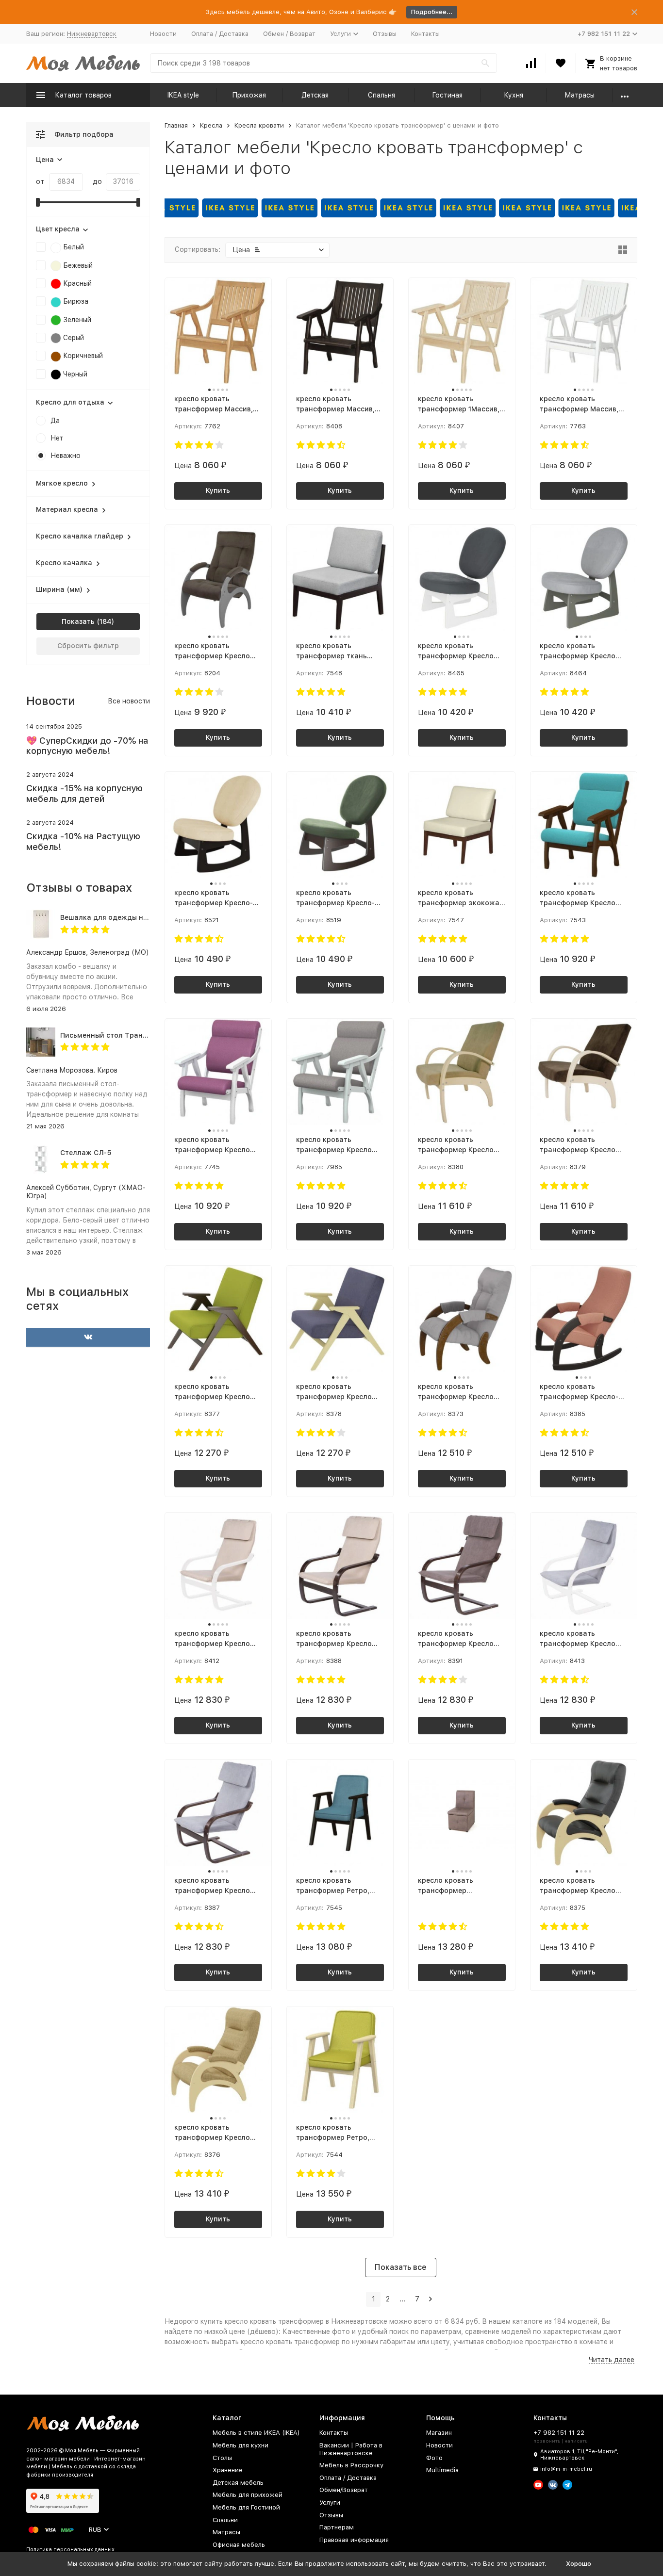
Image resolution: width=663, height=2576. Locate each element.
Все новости (129, 701)
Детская (315, 95)
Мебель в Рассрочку (351, 2465)
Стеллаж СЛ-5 (86, 1153)
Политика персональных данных (70, 2550)
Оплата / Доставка (220, 34)
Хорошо (579, 2564)
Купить (218, 490)
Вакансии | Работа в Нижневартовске (351, 2449)
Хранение (228, 2470)
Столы (222, 2458)
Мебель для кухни (240, 2445)
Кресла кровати (259, 125)
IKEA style (183, 95)
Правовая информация (354, 2540)
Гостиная (447, 95)
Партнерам (337, 2527)
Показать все (401, 2267)
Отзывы (385, 34)
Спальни (225, 2520)
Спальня (381, 95)
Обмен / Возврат (289, 34)
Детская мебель (238, 2483)
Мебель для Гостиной (246, 2507)
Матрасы (580, 95)
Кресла (211, 125)
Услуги (330, 2503)
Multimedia (442, 2470)
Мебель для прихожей (248, 2495)
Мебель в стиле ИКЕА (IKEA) (256, 2433)
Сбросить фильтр (88, 646)
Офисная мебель (239, 2545)
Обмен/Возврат (344, 2490)
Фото (434, 2458)
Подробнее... (432, 12)
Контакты (425, 34)
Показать (78, 621)
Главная (176, 125)
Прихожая (249, 95)
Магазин (439, 2433)
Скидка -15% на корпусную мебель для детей (84, 793)
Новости (163, 34)
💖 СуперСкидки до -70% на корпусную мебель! (87, 746)
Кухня (514, 95)
